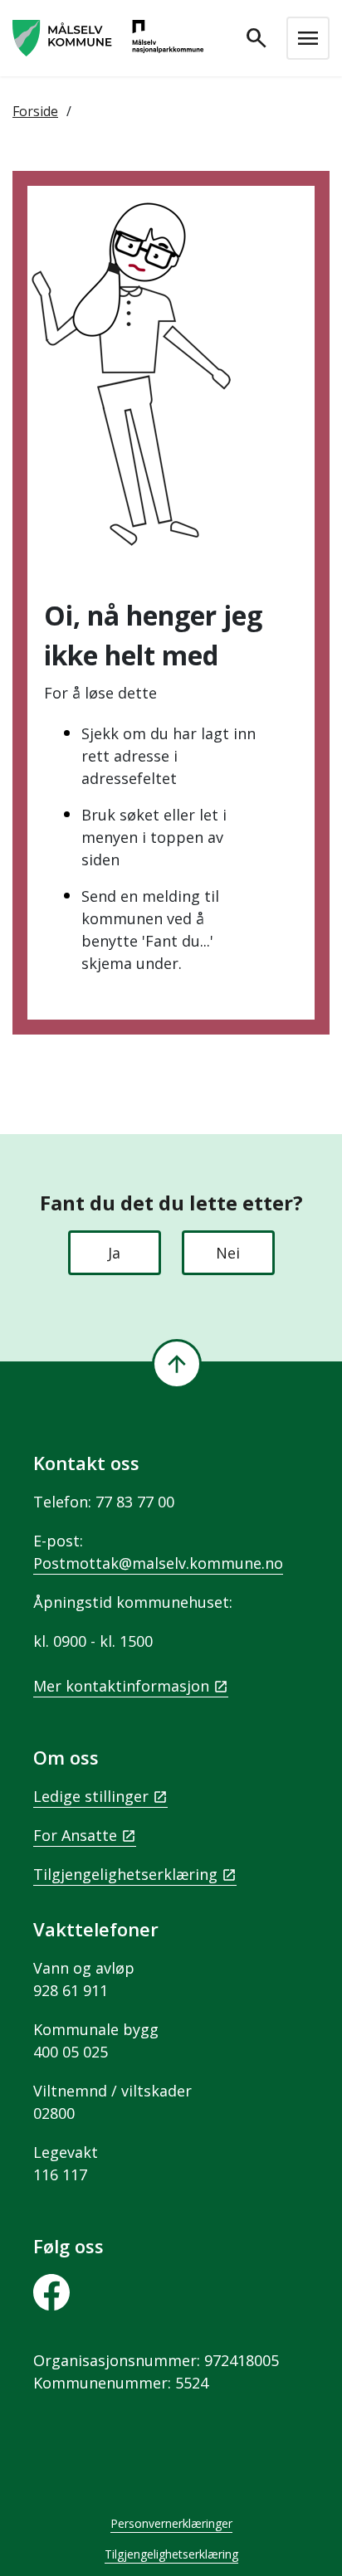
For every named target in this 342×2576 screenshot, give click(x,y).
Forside (35, 111)
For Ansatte (75, 1835)
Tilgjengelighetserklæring (125, 1874)
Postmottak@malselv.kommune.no (158, 1563)
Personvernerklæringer (171, 2523)
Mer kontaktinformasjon (121, 1686)
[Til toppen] (177, 1364)
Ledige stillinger (91, 1796)
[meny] (308, 38)
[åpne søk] (256, 38)
